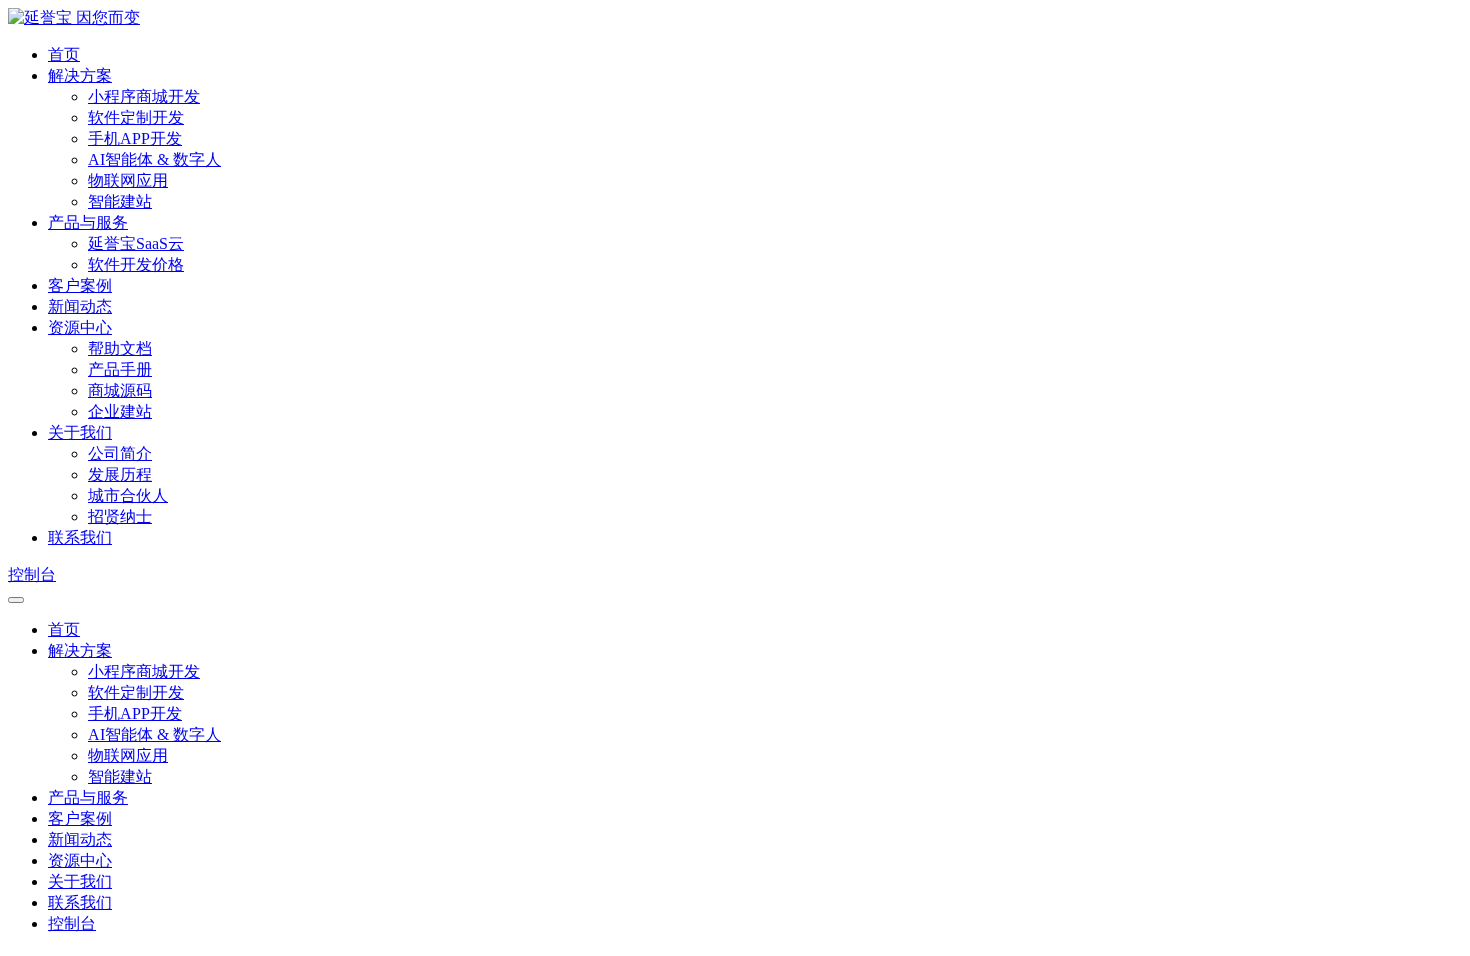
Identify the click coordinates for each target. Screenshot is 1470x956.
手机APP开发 (135, 138)
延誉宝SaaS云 (136, 243)
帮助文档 (120, 348)
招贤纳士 (120, 516)
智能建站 (120, 201)
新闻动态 (80, 306)
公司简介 (120, 453)
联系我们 (80, 537)
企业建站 (120, 411)
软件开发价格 (136, 264)
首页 (64, 54)
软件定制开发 (136, 117)
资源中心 (80, 327)
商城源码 (120, 390)
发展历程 (120, 474)
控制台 (32, 574)
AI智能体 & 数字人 (154, 159)
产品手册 (120, 369)
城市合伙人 (128, 495)
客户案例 (80, 285)
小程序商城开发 (144, 96)
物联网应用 (128, 180)
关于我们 (80, 432)
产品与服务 (88, 222)
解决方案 (80, 75)
